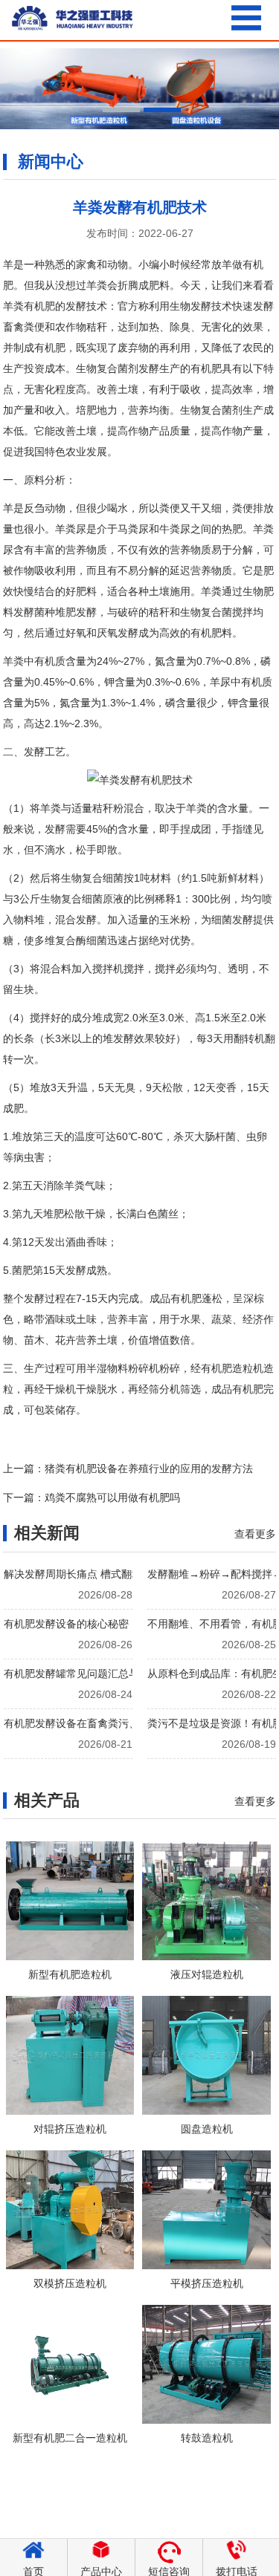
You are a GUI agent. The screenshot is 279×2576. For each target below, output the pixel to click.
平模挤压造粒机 (207, 2283)
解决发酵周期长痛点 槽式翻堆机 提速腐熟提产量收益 (126, 1574)
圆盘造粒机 (207, 2129)
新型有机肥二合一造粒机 (70, 2438)
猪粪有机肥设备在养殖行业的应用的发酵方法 (149, 1468)
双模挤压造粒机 (70, 2283)
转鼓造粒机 (207, 2438)
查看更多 (255, 1534)
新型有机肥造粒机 (70, 1974)
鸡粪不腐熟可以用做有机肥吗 (112, 1497)
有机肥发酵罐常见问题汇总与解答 (82, 1674)
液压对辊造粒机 (207, 1974)
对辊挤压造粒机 (70, 2129)
